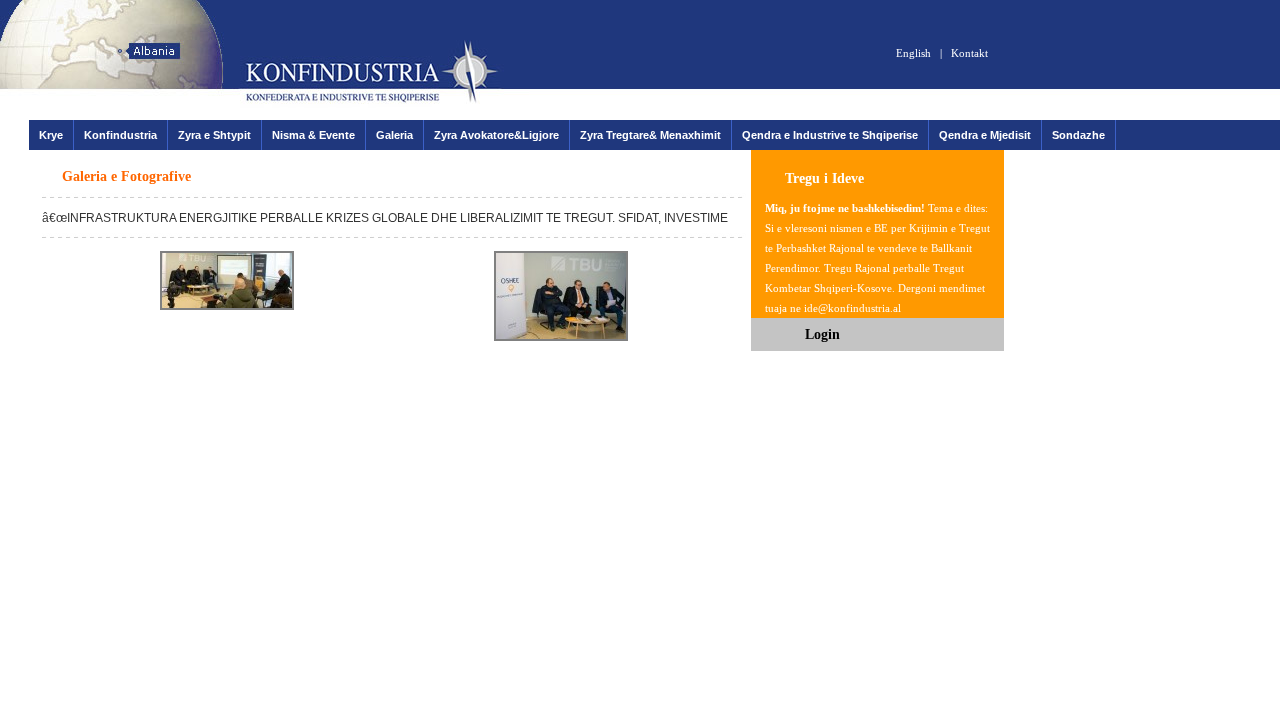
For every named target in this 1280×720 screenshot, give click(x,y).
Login (822, 334)
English (913, 53)
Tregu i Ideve (824, 178)
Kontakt (969, 53)
